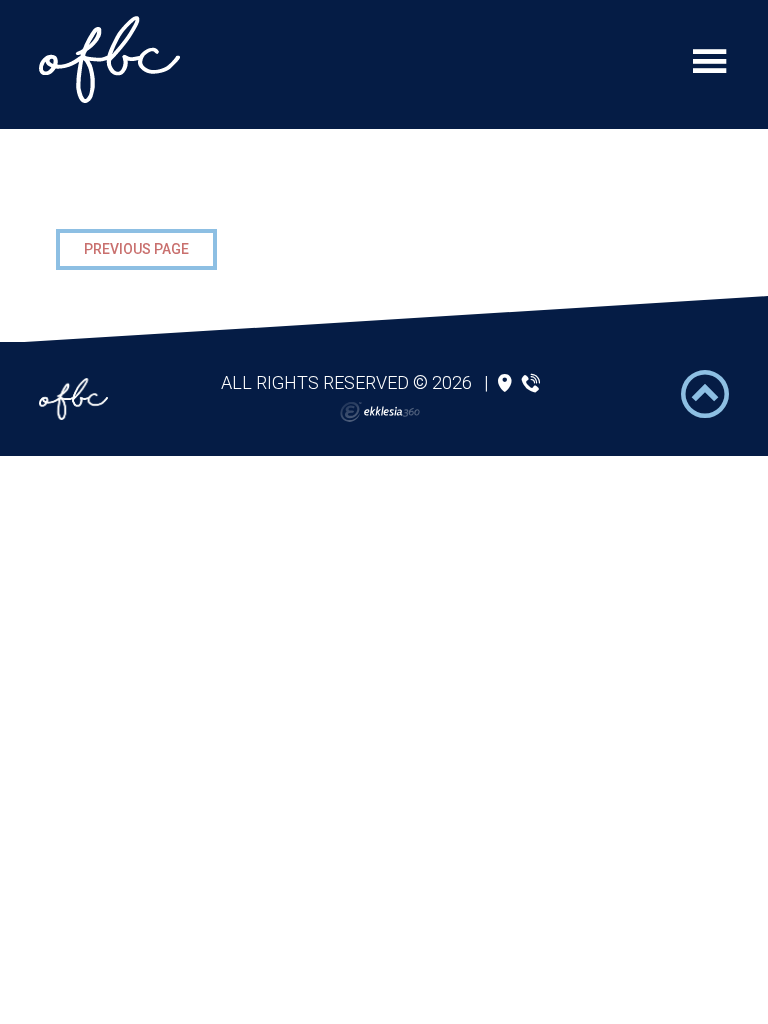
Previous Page (136, 249)
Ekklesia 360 (380, 412)
